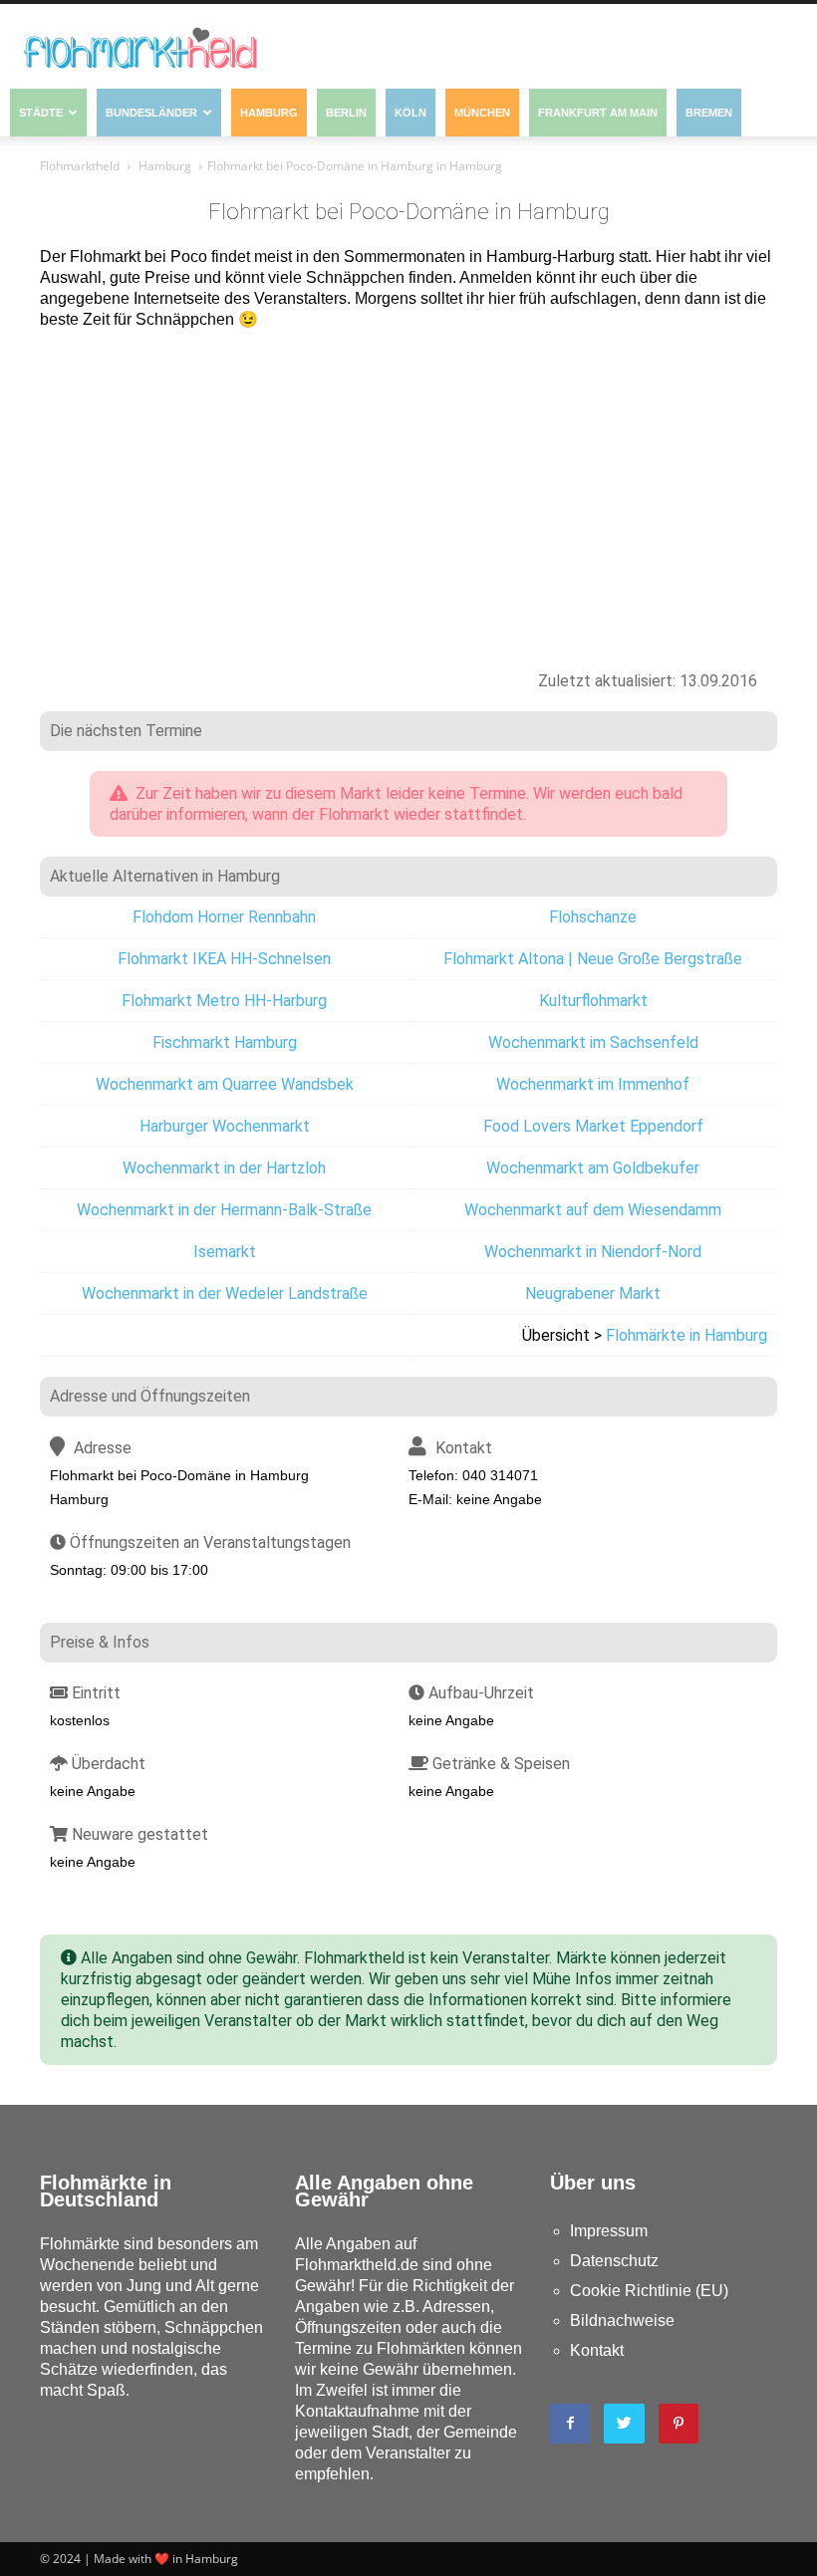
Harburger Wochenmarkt (225, 1126)
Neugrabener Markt (593, 1293)
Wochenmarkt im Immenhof (593, 1084)
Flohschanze (593, 917)
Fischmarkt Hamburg (225, 1042)
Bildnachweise (622, 2320)
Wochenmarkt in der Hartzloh (224, 1168)
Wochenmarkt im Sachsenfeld (593, 1042)
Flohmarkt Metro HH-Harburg (224, 1001)
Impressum (609, 2231)
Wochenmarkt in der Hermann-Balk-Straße (224, 1210)
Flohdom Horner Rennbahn (224, 917)
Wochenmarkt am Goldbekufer (593, 1168)
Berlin (346, 113)
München (482, 113)
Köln (410, 113)
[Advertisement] (408, 490)
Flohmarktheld (80, 166)
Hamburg (269, 113)
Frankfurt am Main (598, 113)
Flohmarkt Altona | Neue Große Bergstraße (593, 959)
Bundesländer (151, 113)
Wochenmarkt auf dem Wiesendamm (593, 1210)
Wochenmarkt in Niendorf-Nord (593, 1252)
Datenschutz (614, 2261)
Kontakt (597, 2350)
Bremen (709, 113)
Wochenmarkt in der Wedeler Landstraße (225, 1293)
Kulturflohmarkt (593, 1001)
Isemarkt (225, 1252)
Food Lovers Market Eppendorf (593, 1126)
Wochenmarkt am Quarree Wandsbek (225, 1084)
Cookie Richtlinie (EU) (649, 2291)
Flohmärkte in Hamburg (686, 1335)
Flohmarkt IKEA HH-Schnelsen (224, 959)
